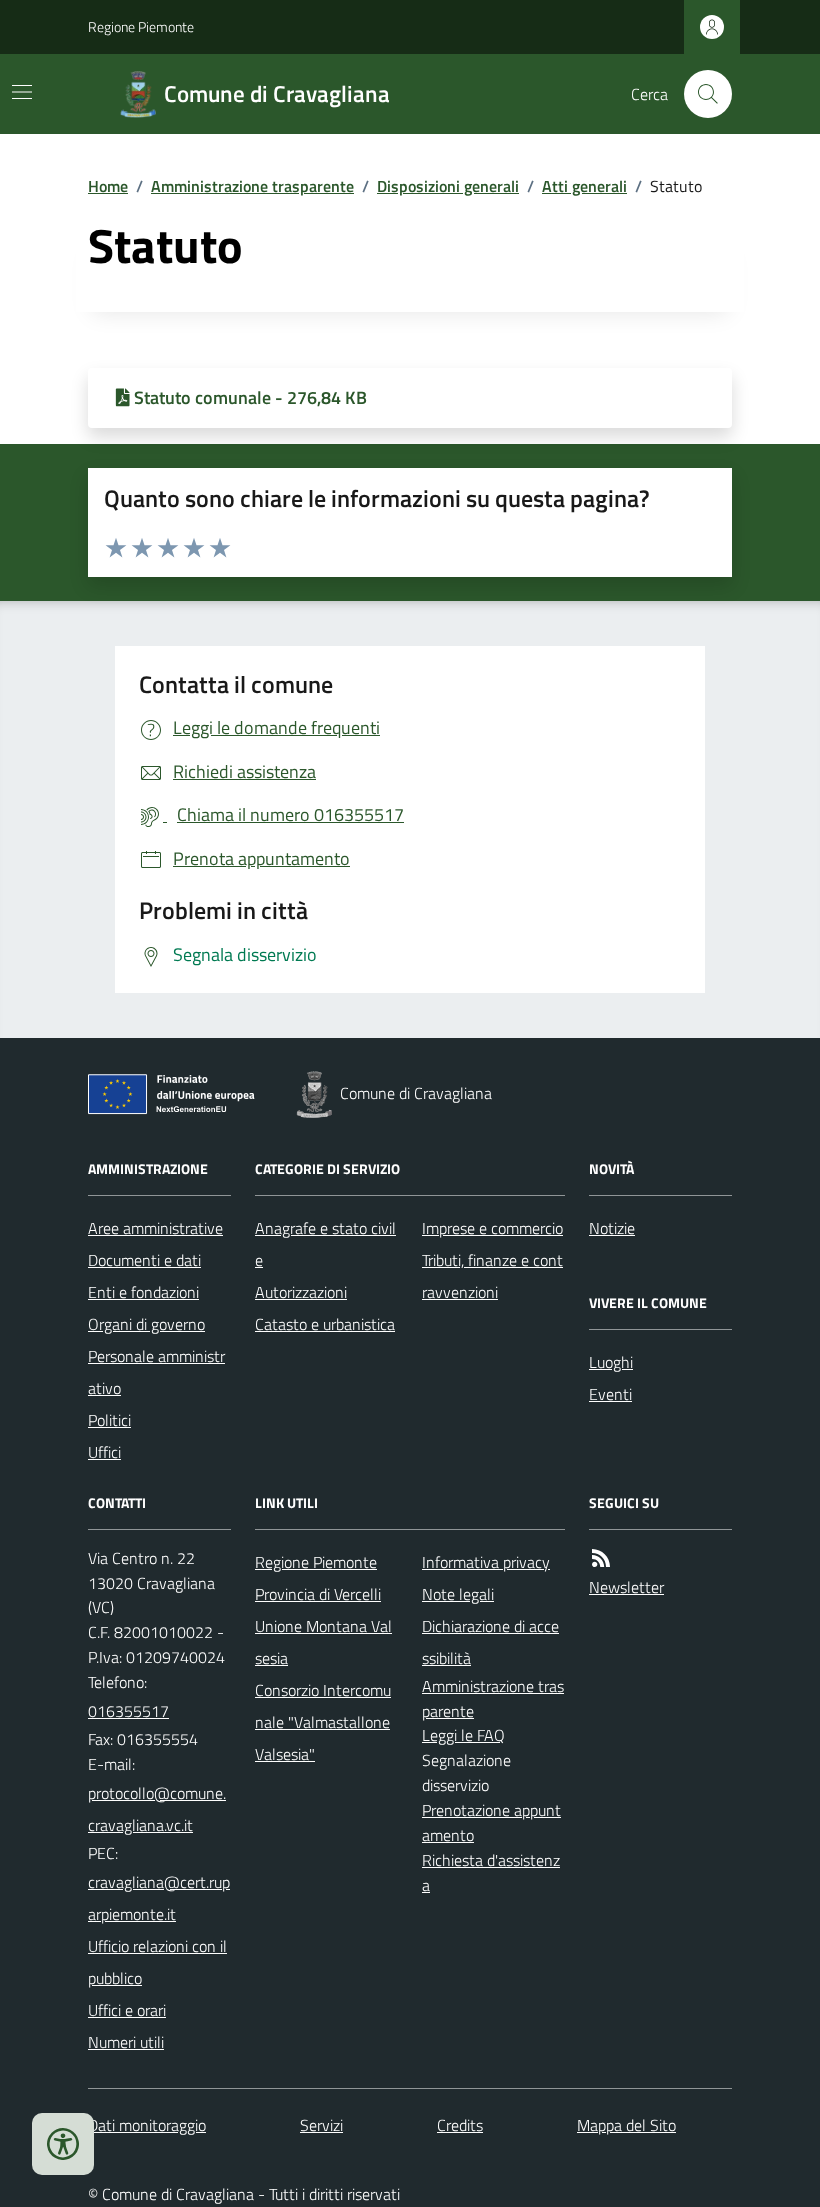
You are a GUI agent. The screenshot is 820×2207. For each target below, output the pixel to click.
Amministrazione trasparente (252, 186)
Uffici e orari (127, 2010)
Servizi (321, 2125)
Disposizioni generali (448, 186)
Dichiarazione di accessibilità (490, 1642)
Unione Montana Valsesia (323, 1642)
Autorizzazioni (301, 1292)
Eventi (610, 1394)
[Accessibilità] (63, 2144)
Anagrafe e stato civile (325, 1244)
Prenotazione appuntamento (491, 1822)
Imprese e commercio (492, 1228)
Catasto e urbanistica (325, 1324)
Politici (109, 1420)
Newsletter (626, 1587)
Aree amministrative (155, 1228)
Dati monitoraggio (147, 2125)
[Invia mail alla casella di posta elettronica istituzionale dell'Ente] (159, 1809)
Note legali (458, 1594)
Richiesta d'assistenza (491, 1872)
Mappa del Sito (626, 2125)
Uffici (104, 1452)
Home (108, 186)
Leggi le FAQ (463, 1735)
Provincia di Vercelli (318, 1594)
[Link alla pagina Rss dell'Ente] (601, 1558)
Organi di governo (146, 1324)
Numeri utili (126, 2042)
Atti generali (584, 186)
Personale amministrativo (156, 1372)
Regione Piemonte (141, 26)
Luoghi (611, 1362)
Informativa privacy (486, 1562)
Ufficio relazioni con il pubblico (157, 1962)
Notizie (612, 1228)
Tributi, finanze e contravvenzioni (492, 1276)
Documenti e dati (144, 1260)
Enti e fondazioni (143, 1292)
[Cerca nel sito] (700, 94)
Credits (460, 2125)
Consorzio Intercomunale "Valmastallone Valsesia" (323, 1722)
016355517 (128, 1711)
